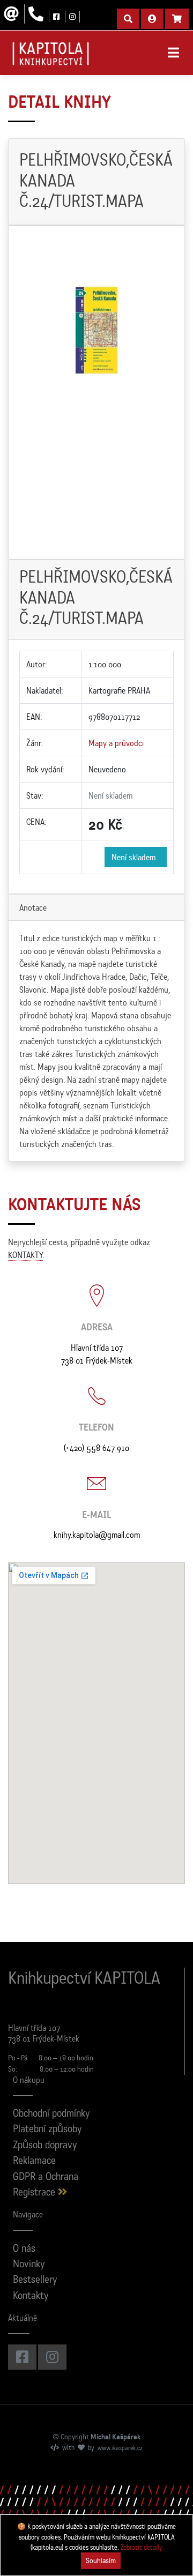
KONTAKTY (25, 1255)
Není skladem (136, 857)
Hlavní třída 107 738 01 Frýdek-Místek (97, 1354)
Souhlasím (101, 2560)
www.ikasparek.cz (120, 2448)
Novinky (29, 2265)
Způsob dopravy (45, 2146)
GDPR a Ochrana (46, 2177)
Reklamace (34, 2161)
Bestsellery (35, 2280)
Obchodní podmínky (51, 2114)
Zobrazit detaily (142, 2547)
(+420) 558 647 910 (96, 1448)
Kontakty (31, 2296)
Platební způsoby (47, 2130)
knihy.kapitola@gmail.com (97, 1535)
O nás (24, 2249)
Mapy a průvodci (116, 743)
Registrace (35, 2193)
